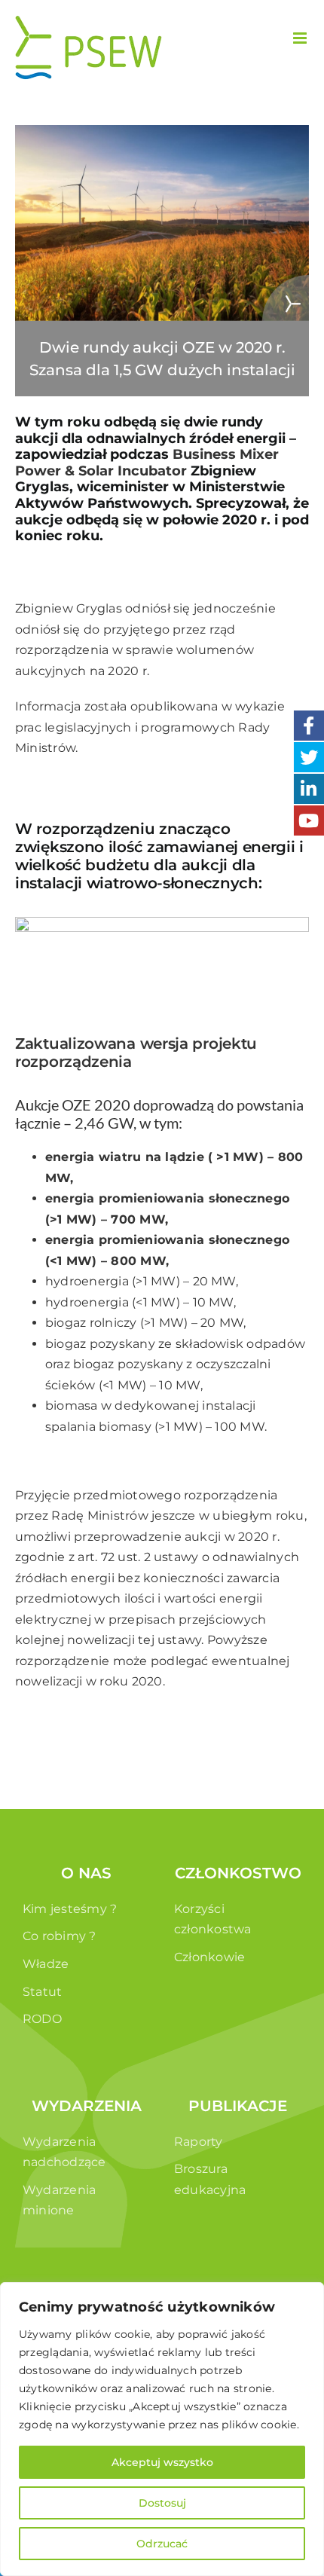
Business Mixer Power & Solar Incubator (147, 463)
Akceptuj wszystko (162, 2462)
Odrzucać (162, 2544)
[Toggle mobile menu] (301, 38)
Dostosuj (162, 2503)
